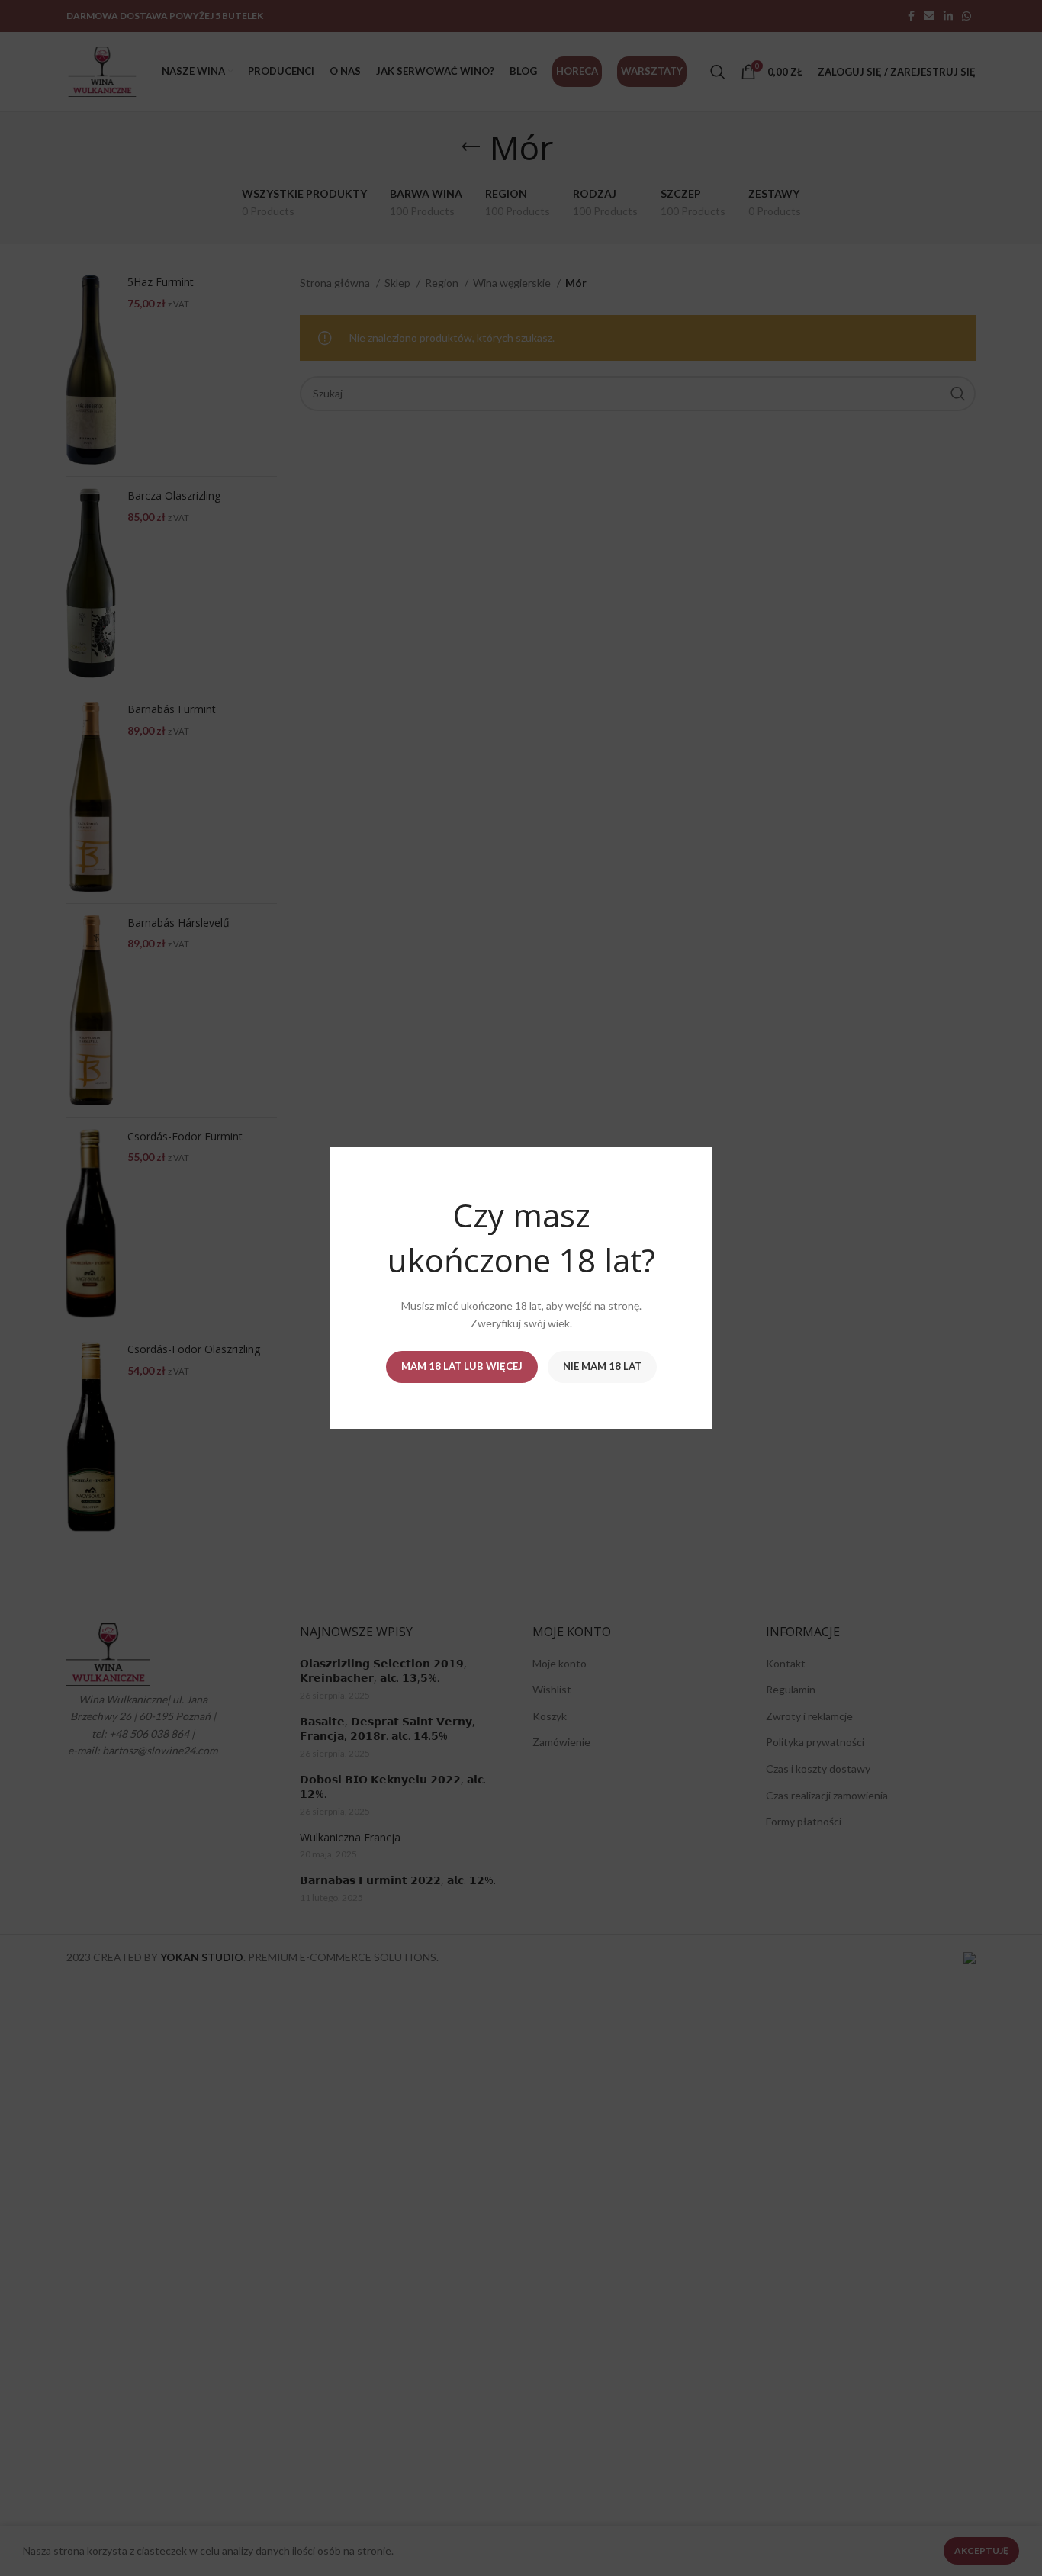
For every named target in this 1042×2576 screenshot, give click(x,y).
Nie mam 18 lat (602, 1366)
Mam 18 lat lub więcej (462, 1366)
